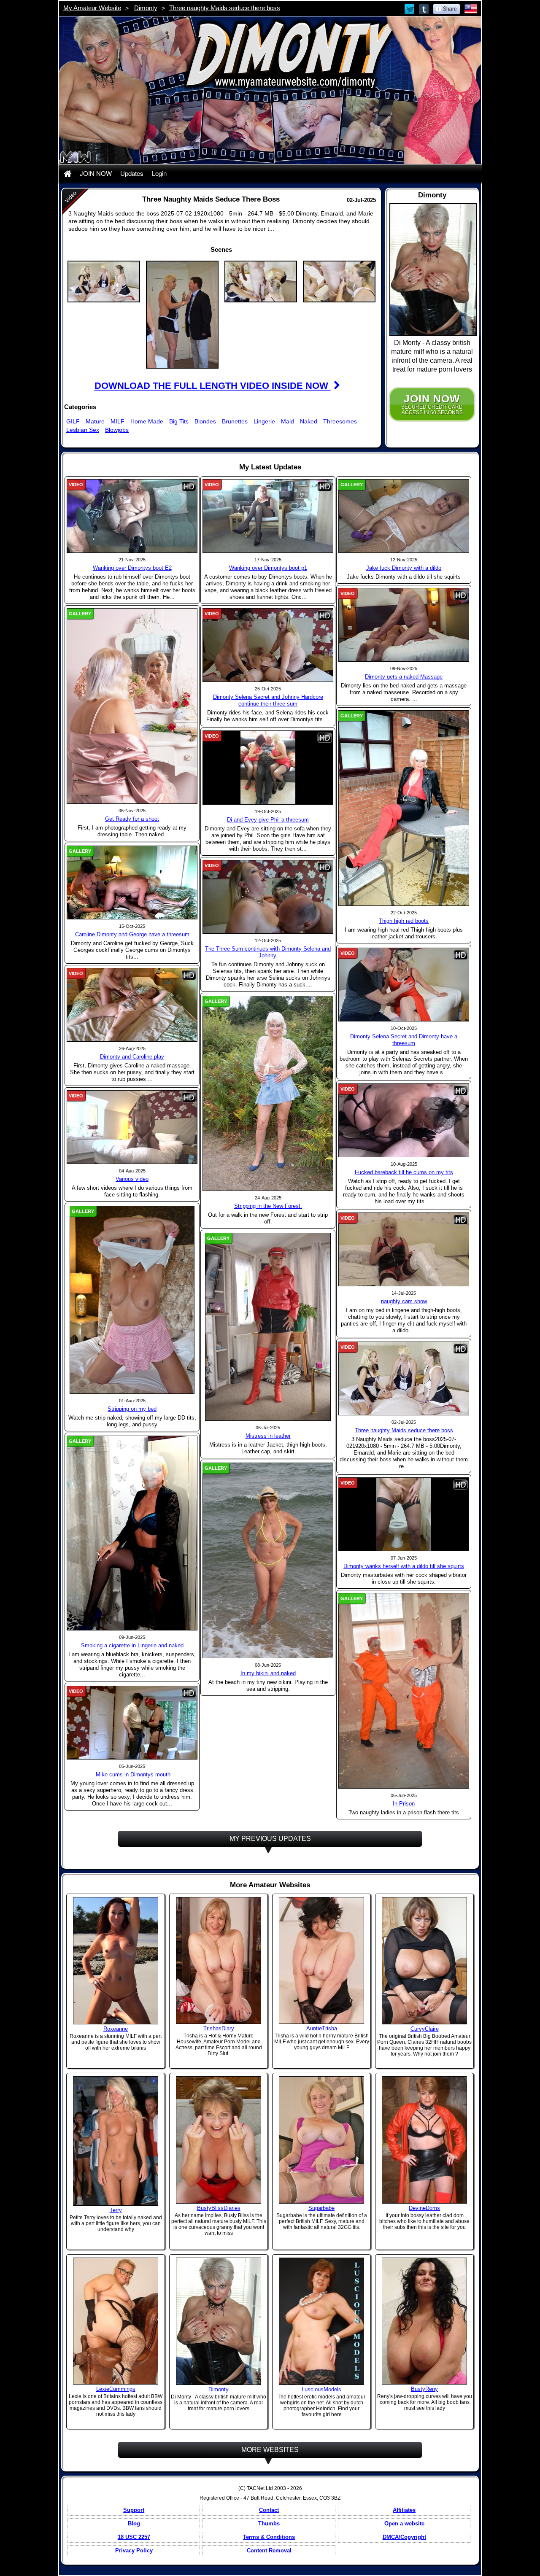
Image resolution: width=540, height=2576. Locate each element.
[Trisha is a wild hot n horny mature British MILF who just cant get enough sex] (321, 1960)
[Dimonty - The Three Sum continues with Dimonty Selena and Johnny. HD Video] (268, 896)
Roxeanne (116, 2029)
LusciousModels (321, 2389)
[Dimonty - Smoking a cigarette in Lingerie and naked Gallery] (132, 1533)
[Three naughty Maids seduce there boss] (104, 281)
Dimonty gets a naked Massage (404, 677)
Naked (309, 421)
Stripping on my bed (132, 1409)
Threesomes (340, 421)
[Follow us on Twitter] (410, 8)
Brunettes (235, 421)
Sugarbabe (321, 2208)
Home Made (147, 421)
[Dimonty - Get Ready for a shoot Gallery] (132, 706)
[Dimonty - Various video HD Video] (132, 1127)
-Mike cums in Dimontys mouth (132, 1774)
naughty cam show (404, 1301)
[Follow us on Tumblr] (424, 8)
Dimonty (146, 8)
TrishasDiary (219, 2028)
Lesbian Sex (83, 430)
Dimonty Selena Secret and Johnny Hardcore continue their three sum (268, 700)
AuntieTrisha (322, 2028)
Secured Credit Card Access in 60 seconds (432, 404)
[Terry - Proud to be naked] (116, 2141)
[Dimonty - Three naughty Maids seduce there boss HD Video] (404, 1378)
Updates (132, 173)
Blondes (205, 421)
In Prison (404, 1804)
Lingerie (264, 421)
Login (159, 173)
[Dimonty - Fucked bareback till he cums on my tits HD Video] (404, 1120)
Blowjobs (117, 430)
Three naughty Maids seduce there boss (225, 8)
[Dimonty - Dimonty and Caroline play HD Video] (132, 1005)
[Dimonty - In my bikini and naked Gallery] (268, 1560)
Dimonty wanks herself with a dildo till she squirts (404, 1566)
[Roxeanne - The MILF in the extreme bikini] (116, 1960)
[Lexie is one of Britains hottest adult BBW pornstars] (116, 2320)
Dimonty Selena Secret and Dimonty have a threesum (404, 1040)
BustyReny (424, 2389)
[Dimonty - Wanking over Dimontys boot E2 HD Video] (132, 516)
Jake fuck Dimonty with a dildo (404, 568)
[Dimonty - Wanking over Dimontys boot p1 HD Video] (268, 516)
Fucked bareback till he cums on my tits (404, 1172)
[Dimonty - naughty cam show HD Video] (404, 1249)
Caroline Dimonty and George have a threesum (132, 934)
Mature (95, 421)
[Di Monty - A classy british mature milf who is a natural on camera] (219, 2321)
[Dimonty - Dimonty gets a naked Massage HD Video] (404, 625)
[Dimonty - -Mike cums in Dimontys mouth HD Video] (132, 1722)
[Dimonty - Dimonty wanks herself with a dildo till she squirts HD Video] (404, 1514)
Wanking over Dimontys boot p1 (268, 568)
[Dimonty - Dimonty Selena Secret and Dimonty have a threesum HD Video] (404, 984)
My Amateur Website (92, 8)
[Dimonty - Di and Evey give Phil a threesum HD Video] (268, 767)
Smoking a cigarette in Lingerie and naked (132, 1645)
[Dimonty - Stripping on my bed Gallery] (132, 1299)
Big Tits (179, 421)
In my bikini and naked (268, 1673)
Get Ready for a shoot (132, 819)
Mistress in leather (268, 1436)
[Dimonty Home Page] (67, 173)
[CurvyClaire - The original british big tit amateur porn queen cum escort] (424, 1960)
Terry (116, 2210)
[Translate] (471, 8)
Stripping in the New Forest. (268, 1206)
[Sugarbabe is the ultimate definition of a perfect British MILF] (321, 2139)
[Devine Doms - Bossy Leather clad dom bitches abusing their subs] (424, 2139)
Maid (288, 421)
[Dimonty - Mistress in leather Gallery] (268, 1326)
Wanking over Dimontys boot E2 (132, 568)
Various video (132, 1179)
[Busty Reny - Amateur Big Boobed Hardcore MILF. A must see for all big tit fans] (424, 2320)
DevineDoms (424, 2208)
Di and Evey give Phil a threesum (268, 820)
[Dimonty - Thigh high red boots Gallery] (404, 808)
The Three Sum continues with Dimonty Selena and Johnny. (268, 952)
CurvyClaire (425, 2029)
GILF (73, 421)
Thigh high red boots (404, 921)
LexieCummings (116, 2389)
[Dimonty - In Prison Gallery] (404, 1690)
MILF (117, 421)
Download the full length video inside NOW (213, 386)
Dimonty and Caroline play (132, 1057)
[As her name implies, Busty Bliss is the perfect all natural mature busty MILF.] (219, 2139)
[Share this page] (447, 8)
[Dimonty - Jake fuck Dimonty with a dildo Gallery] (404, 516)
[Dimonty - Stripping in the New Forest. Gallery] (268, 1093)
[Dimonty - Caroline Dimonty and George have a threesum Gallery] (132, 882)
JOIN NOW (96, 173)
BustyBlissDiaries (219, 2208)
